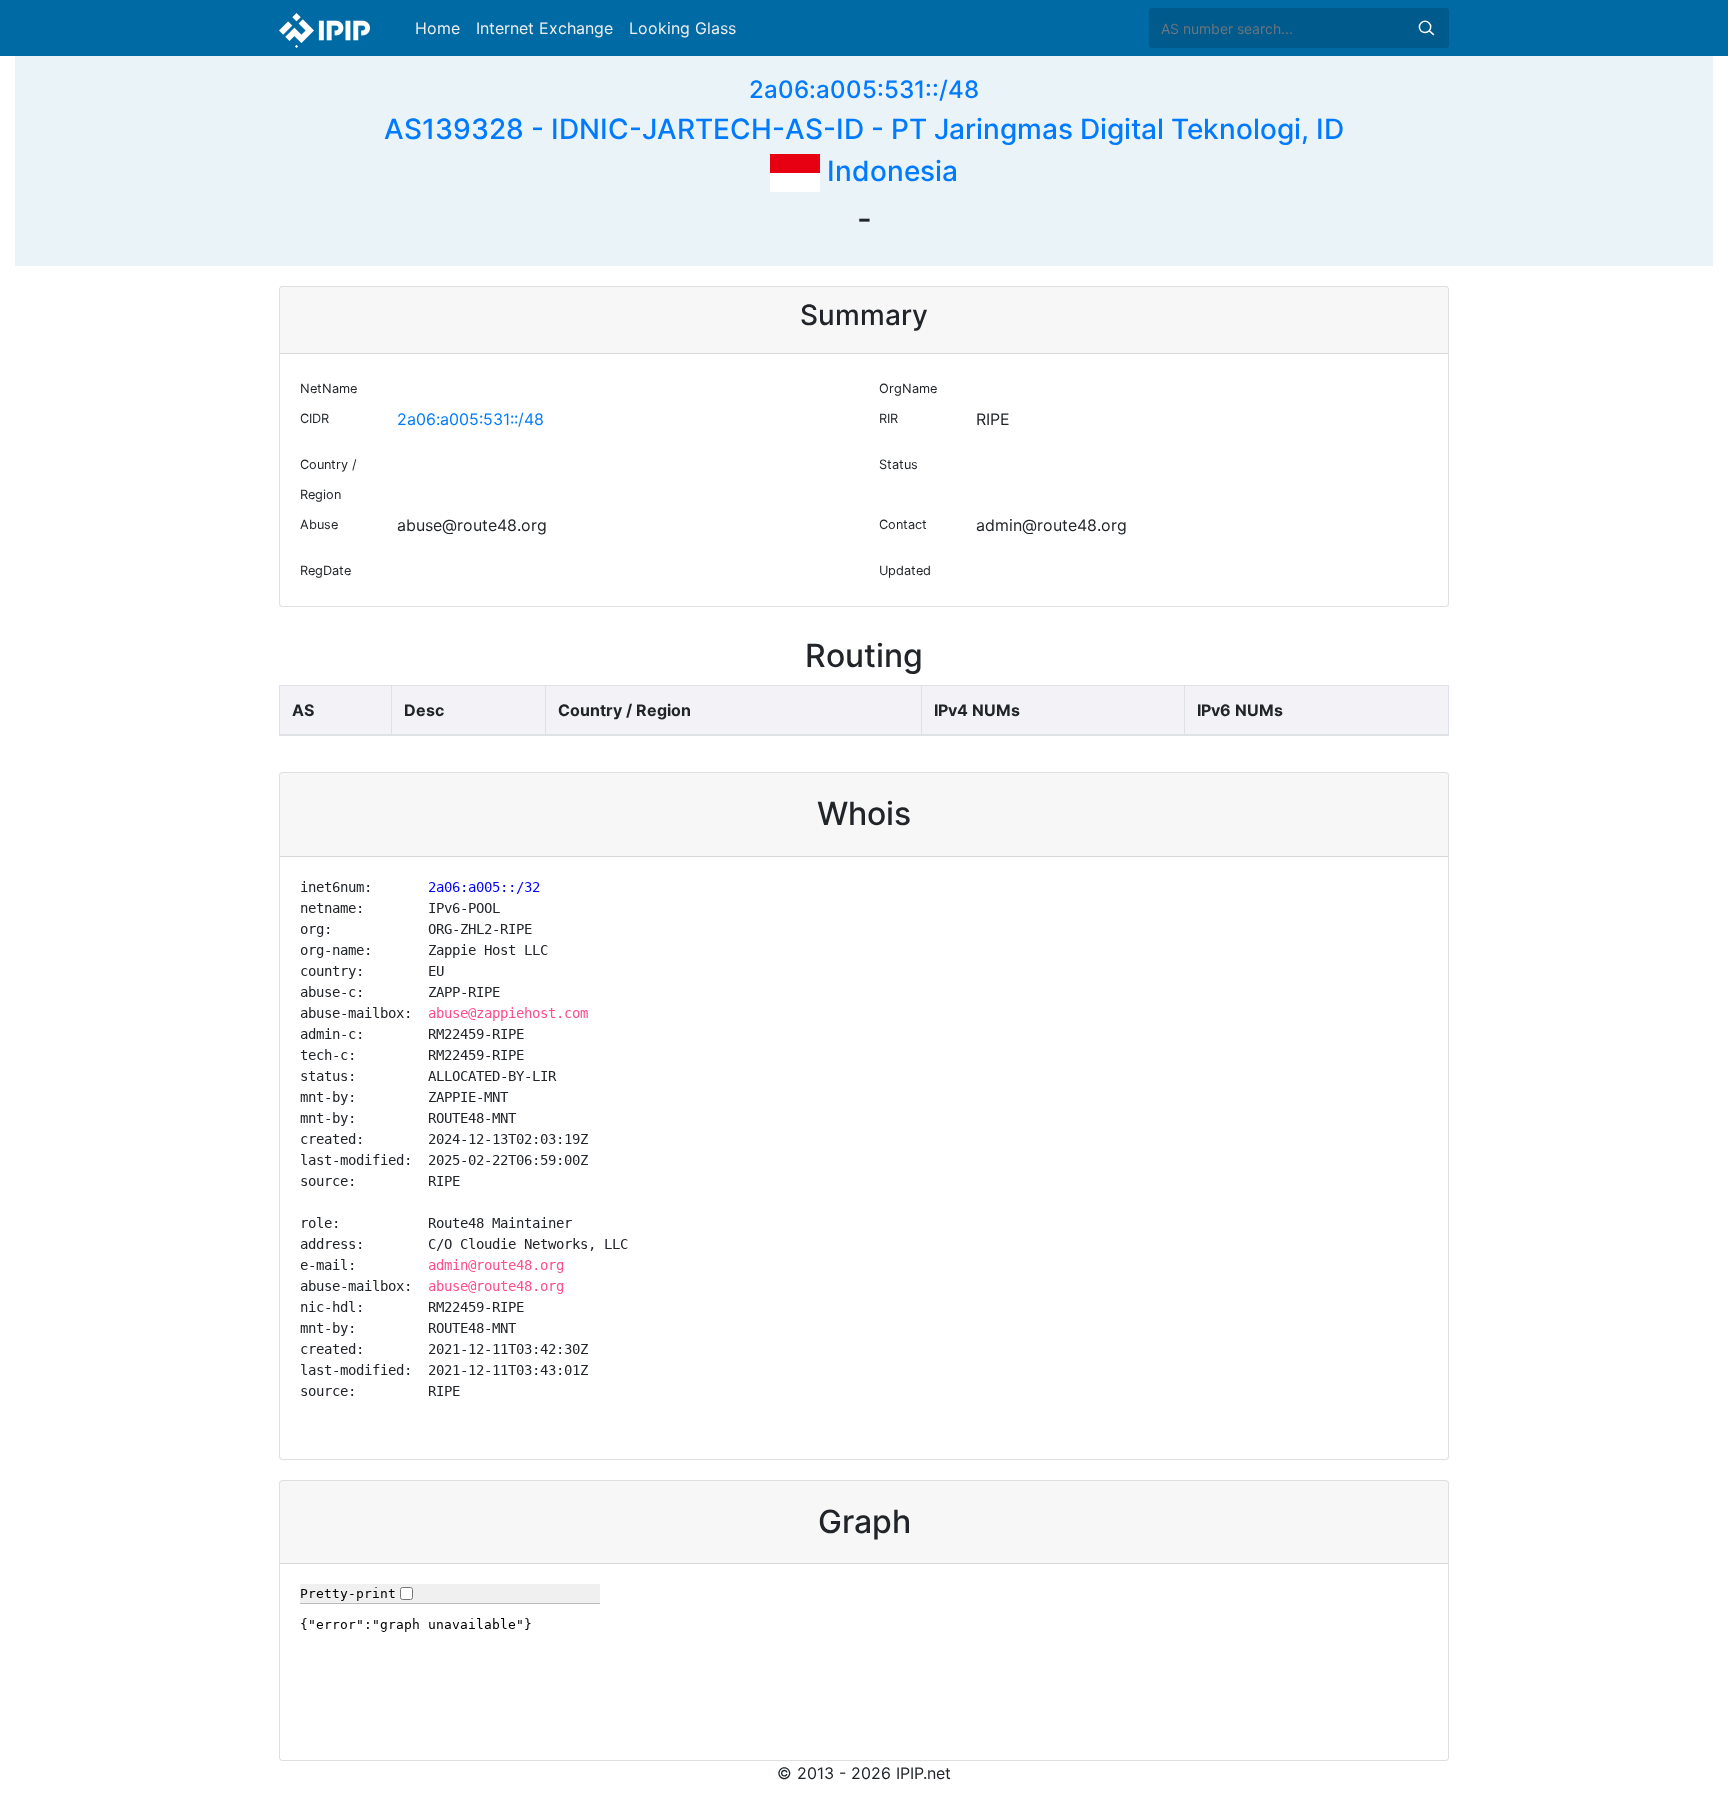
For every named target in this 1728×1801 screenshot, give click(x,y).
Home (437, 28)
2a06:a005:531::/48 (864, 89)
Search (1426, 28)
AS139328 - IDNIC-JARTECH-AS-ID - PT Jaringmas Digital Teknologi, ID (864, 129)
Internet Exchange (544, 28)
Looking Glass (682, 28)
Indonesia (889, 171)
